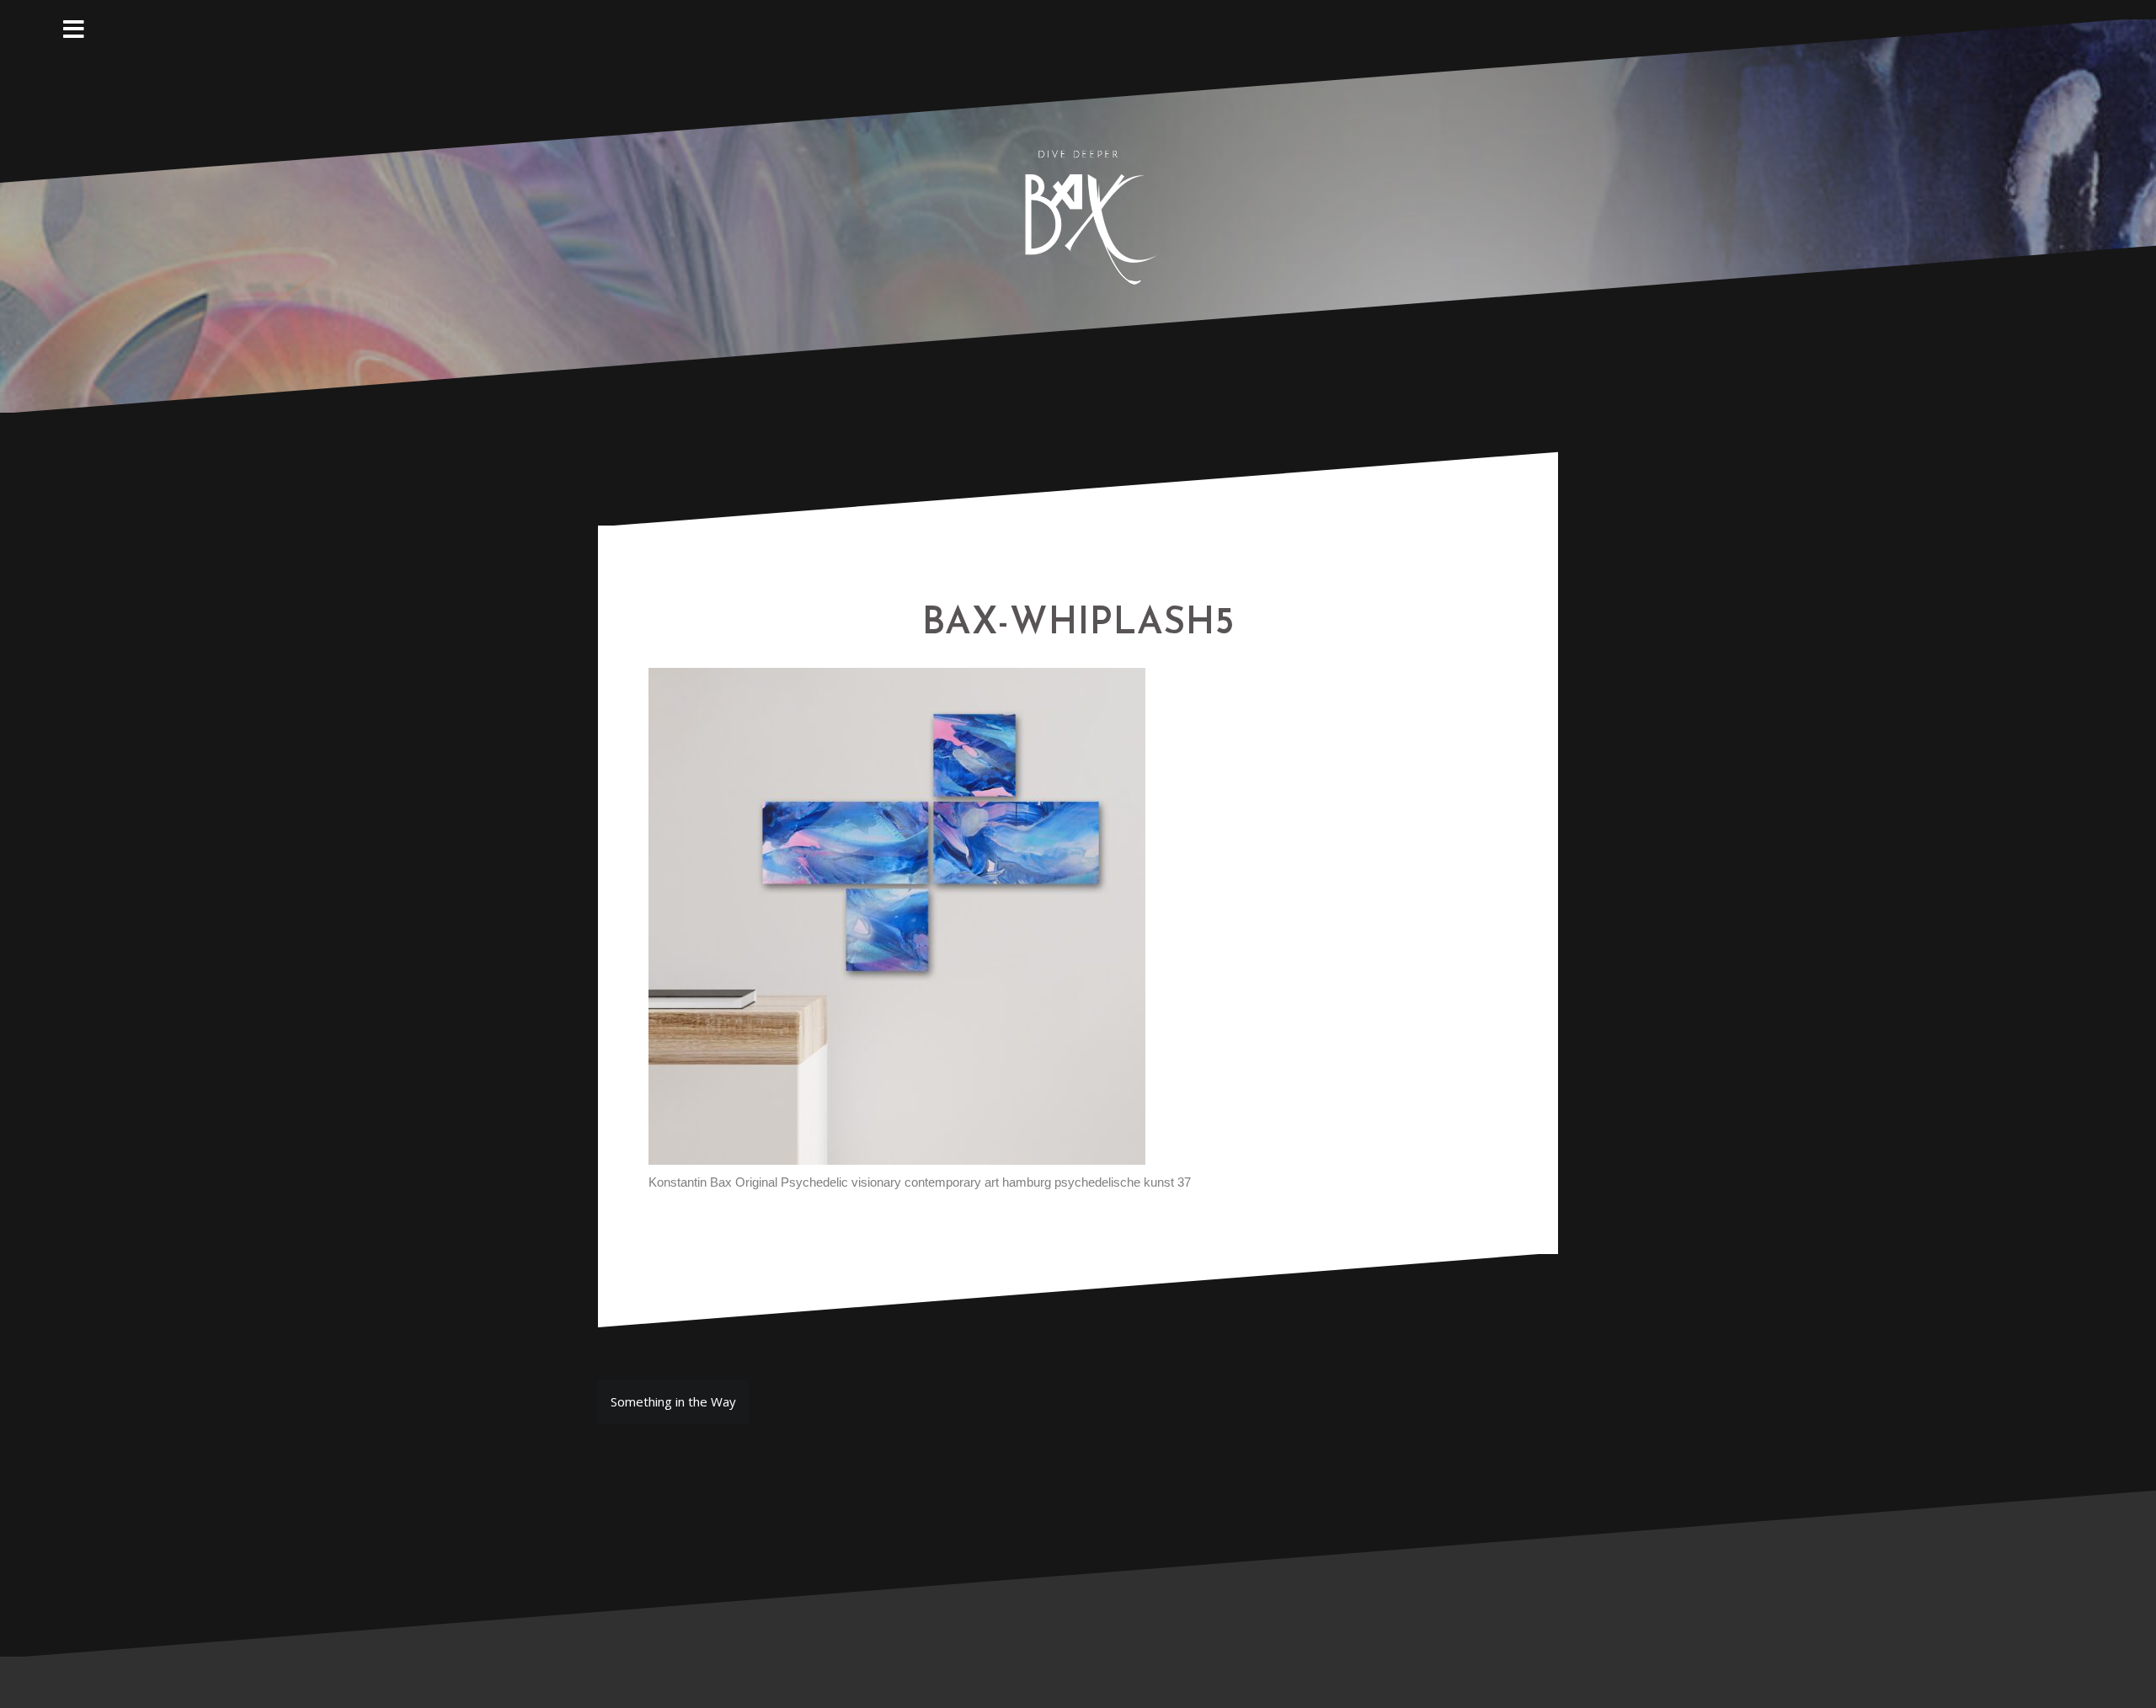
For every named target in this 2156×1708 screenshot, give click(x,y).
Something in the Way (673, 1401)
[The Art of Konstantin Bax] (1078, 214)
